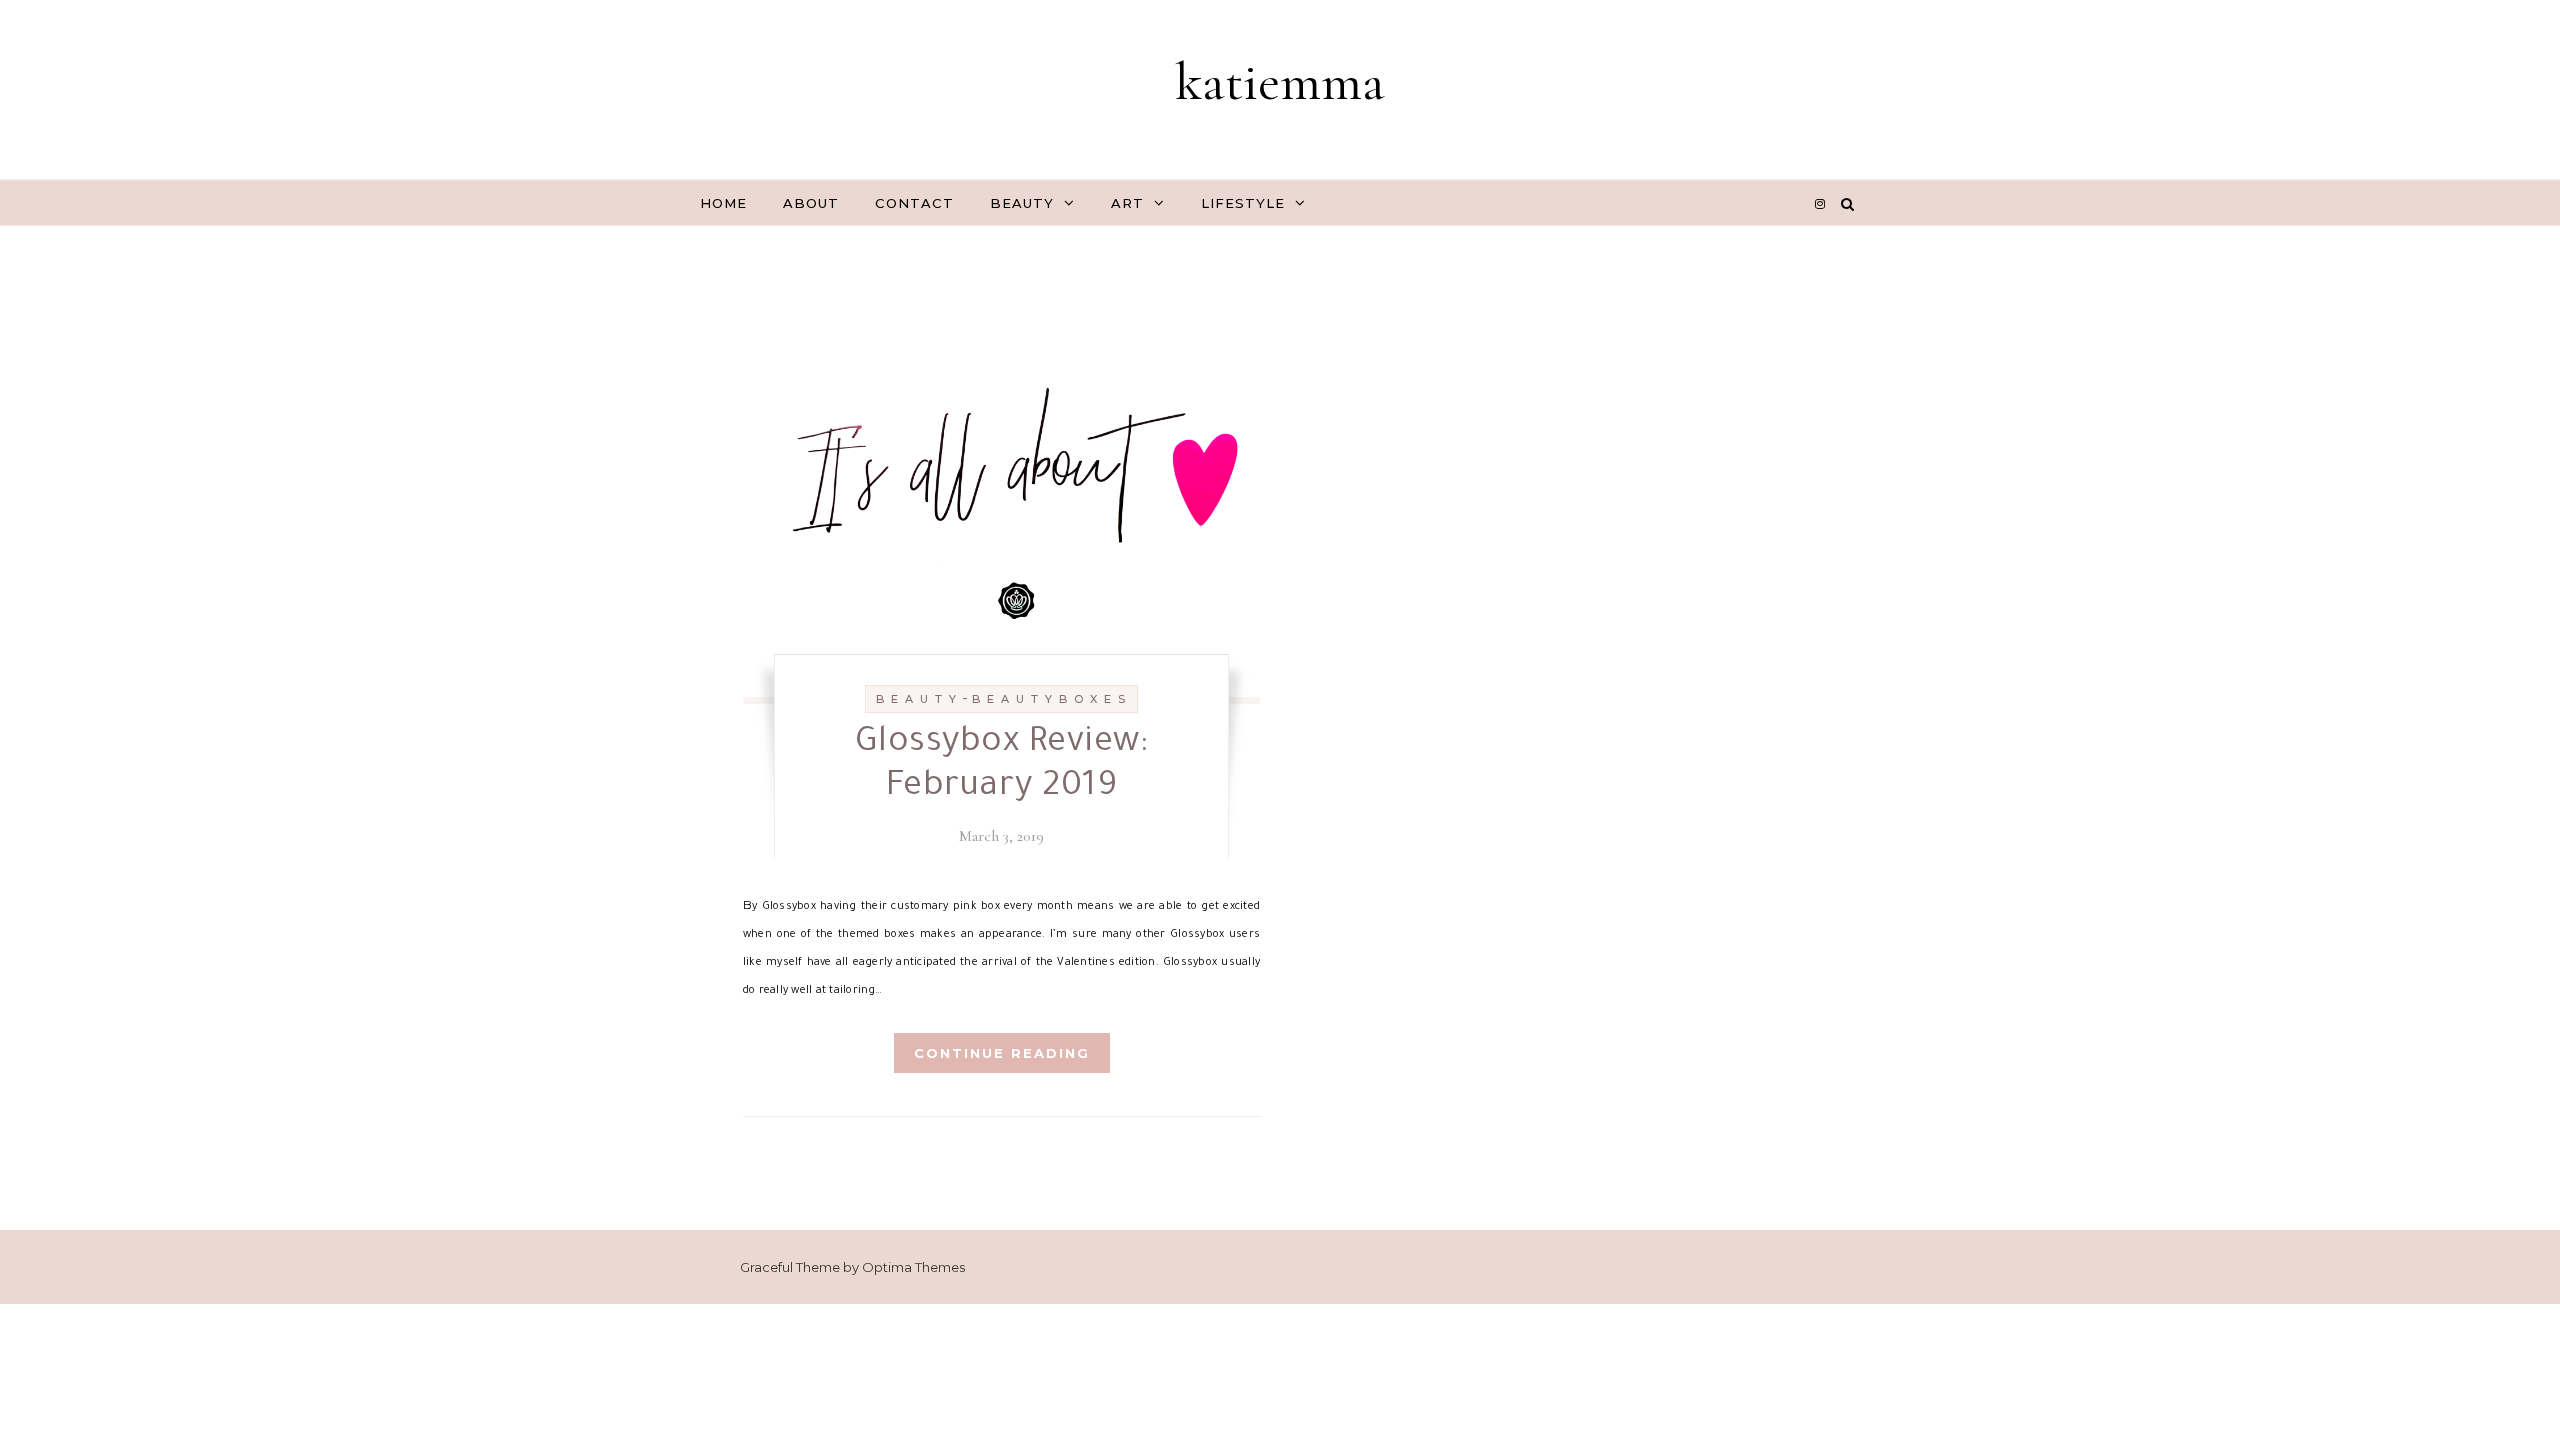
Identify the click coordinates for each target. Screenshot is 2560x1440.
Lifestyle (1243, 203)
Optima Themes (913, 1267)
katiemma (1280, 81)
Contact (914, 203)
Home (723, 203)
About (811, 203)
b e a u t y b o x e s (1049, 699)
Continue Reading (1002, 1053)
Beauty (1022, 203)
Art (1127, 203)
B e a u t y (917, 699)
